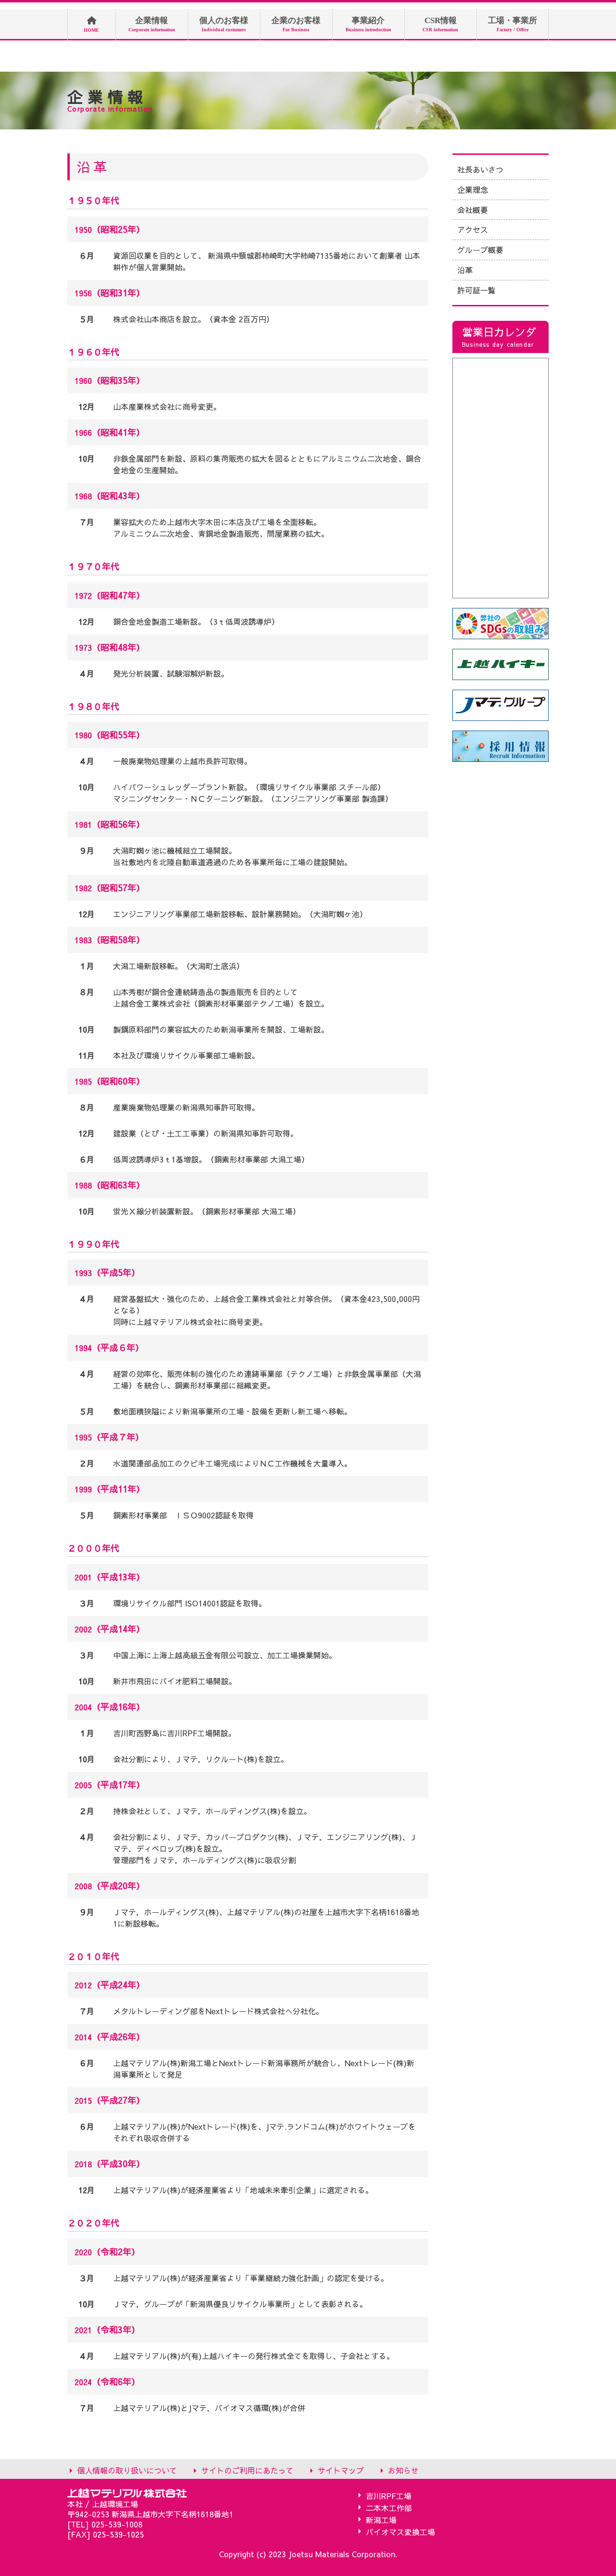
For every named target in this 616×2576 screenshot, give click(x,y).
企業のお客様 (296, 24)
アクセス (473, 229)
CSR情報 (440, 24)
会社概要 (473, 210)
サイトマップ (341, 2470)
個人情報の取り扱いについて (127, 2470)
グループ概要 (480, 250)
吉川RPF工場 (389, 2495)
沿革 (465, 270)
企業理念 (473, 189)
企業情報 (152, 24)
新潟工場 (381, 2519)
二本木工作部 (389, 2507)
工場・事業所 (513, 24)
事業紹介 (368, 24)
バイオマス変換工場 (400, 2532)
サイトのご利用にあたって (247, 2470)
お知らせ (403, 2470)
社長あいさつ (480, 169)
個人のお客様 (224, 24)
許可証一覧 (476, 290)
